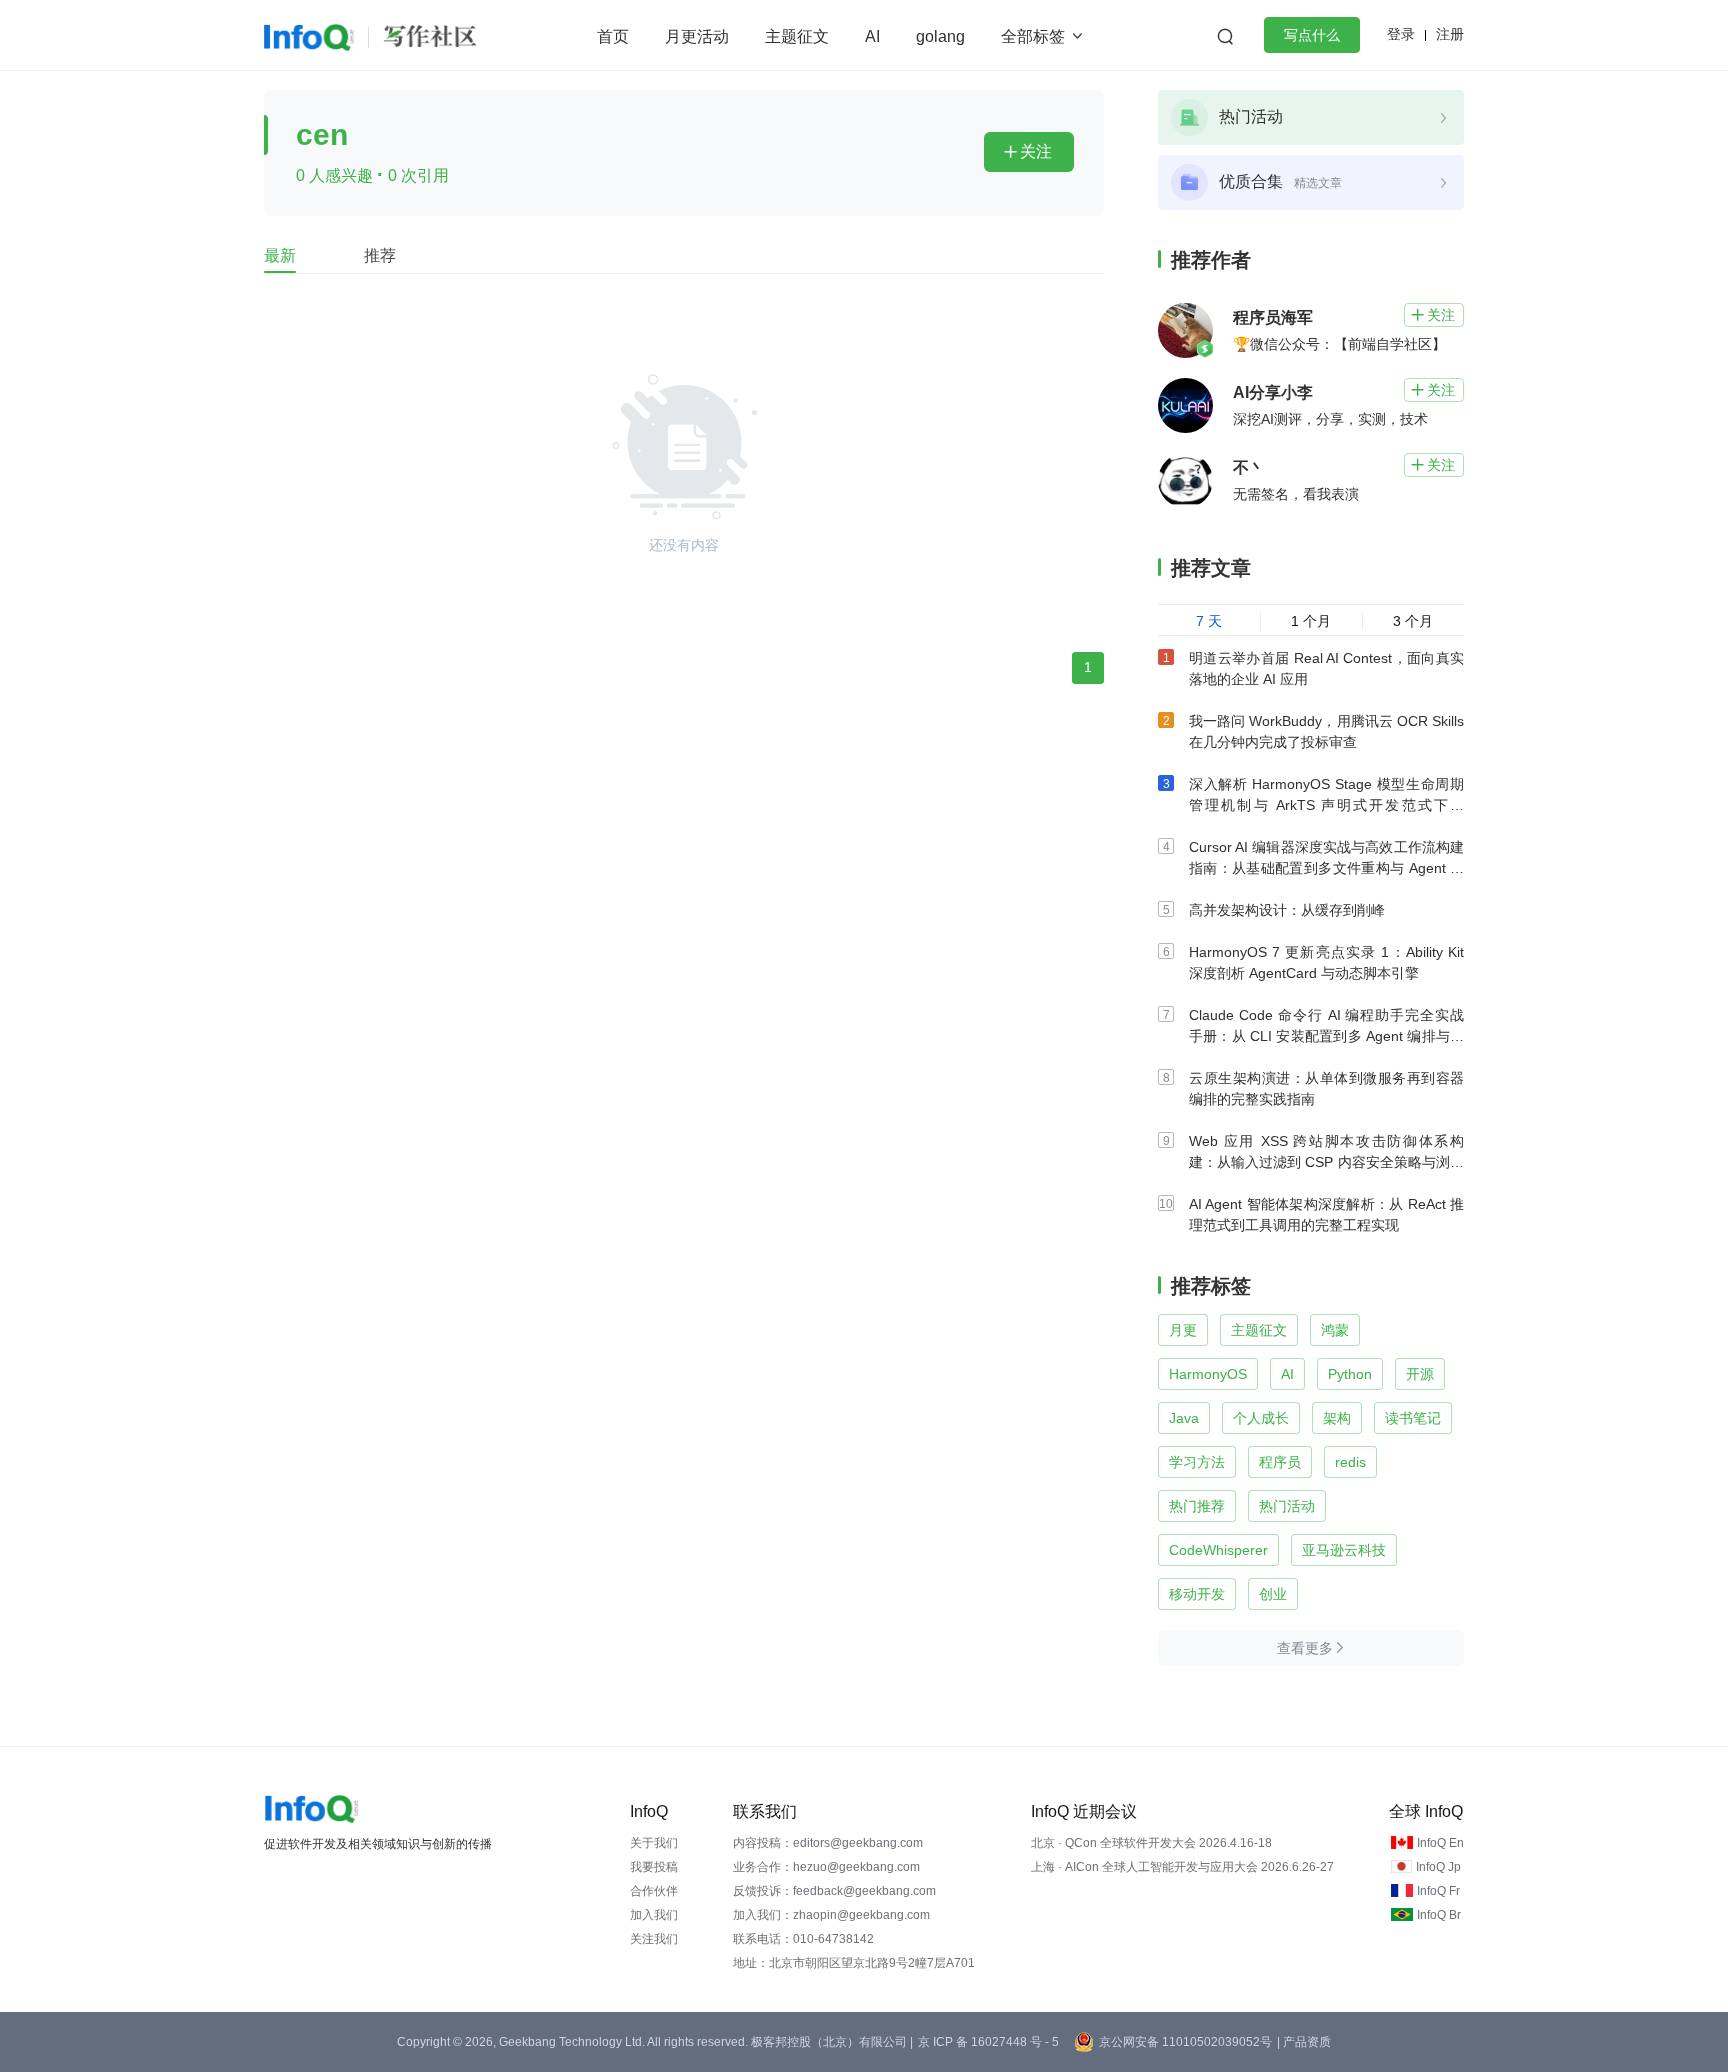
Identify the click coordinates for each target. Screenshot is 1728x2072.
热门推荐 (1197, 1506)
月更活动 (697, 36)
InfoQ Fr (1438, 1891)
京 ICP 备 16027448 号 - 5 (988, 2042)
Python (1350, 1374)
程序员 (1280, 1462)
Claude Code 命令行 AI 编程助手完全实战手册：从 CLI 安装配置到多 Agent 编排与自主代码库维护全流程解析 (1326, 1036)
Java (1184, 1418)
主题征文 (797, 36)
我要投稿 (654, 1867)
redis (1350, 1462)
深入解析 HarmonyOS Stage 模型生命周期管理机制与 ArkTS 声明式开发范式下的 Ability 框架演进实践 (1326, 805)
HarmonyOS (1208, 1374)
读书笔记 (1413, 1418)
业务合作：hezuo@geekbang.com (826, 1867)
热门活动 (1287, 1506)
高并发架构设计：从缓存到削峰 (1287, 910)
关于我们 (654, 1843)
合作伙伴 (654, 1891)
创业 (1273, 1594)
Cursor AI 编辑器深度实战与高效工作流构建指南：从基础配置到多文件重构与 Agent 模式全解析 (1326, 868)
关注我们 (654, 1939)
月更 (1183, 1330)
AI (872, 36)
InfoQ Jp (1438, 1867)
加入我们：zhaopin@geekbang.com (831, 1915)
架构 (1337, 1418)
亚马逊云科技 (1344, 1550)
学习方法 (1197, 1462)
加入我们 (654, 1915)
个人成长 (1261, 1418)
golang (940, 36)
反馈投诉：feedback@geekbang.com (834, 1891)
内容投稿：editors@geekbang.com (828, 1843)
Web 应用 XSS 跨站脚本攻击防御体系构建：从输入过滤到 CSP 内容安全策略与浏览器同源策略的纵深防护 (1326, 1162)
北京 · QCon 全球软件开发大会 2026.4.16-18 (1151, 1843)
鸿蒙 (1335, 1330)
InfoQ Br (1439, 1915)
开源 (1420, 1374)
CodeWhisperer (1218, 1550)
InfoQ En (1440, 1843)
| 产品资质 (1304, 2042)
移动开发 (1197, 1594)
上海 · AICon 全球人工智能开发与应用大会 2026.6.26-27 (1182, 1867)
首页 (613, 36)
